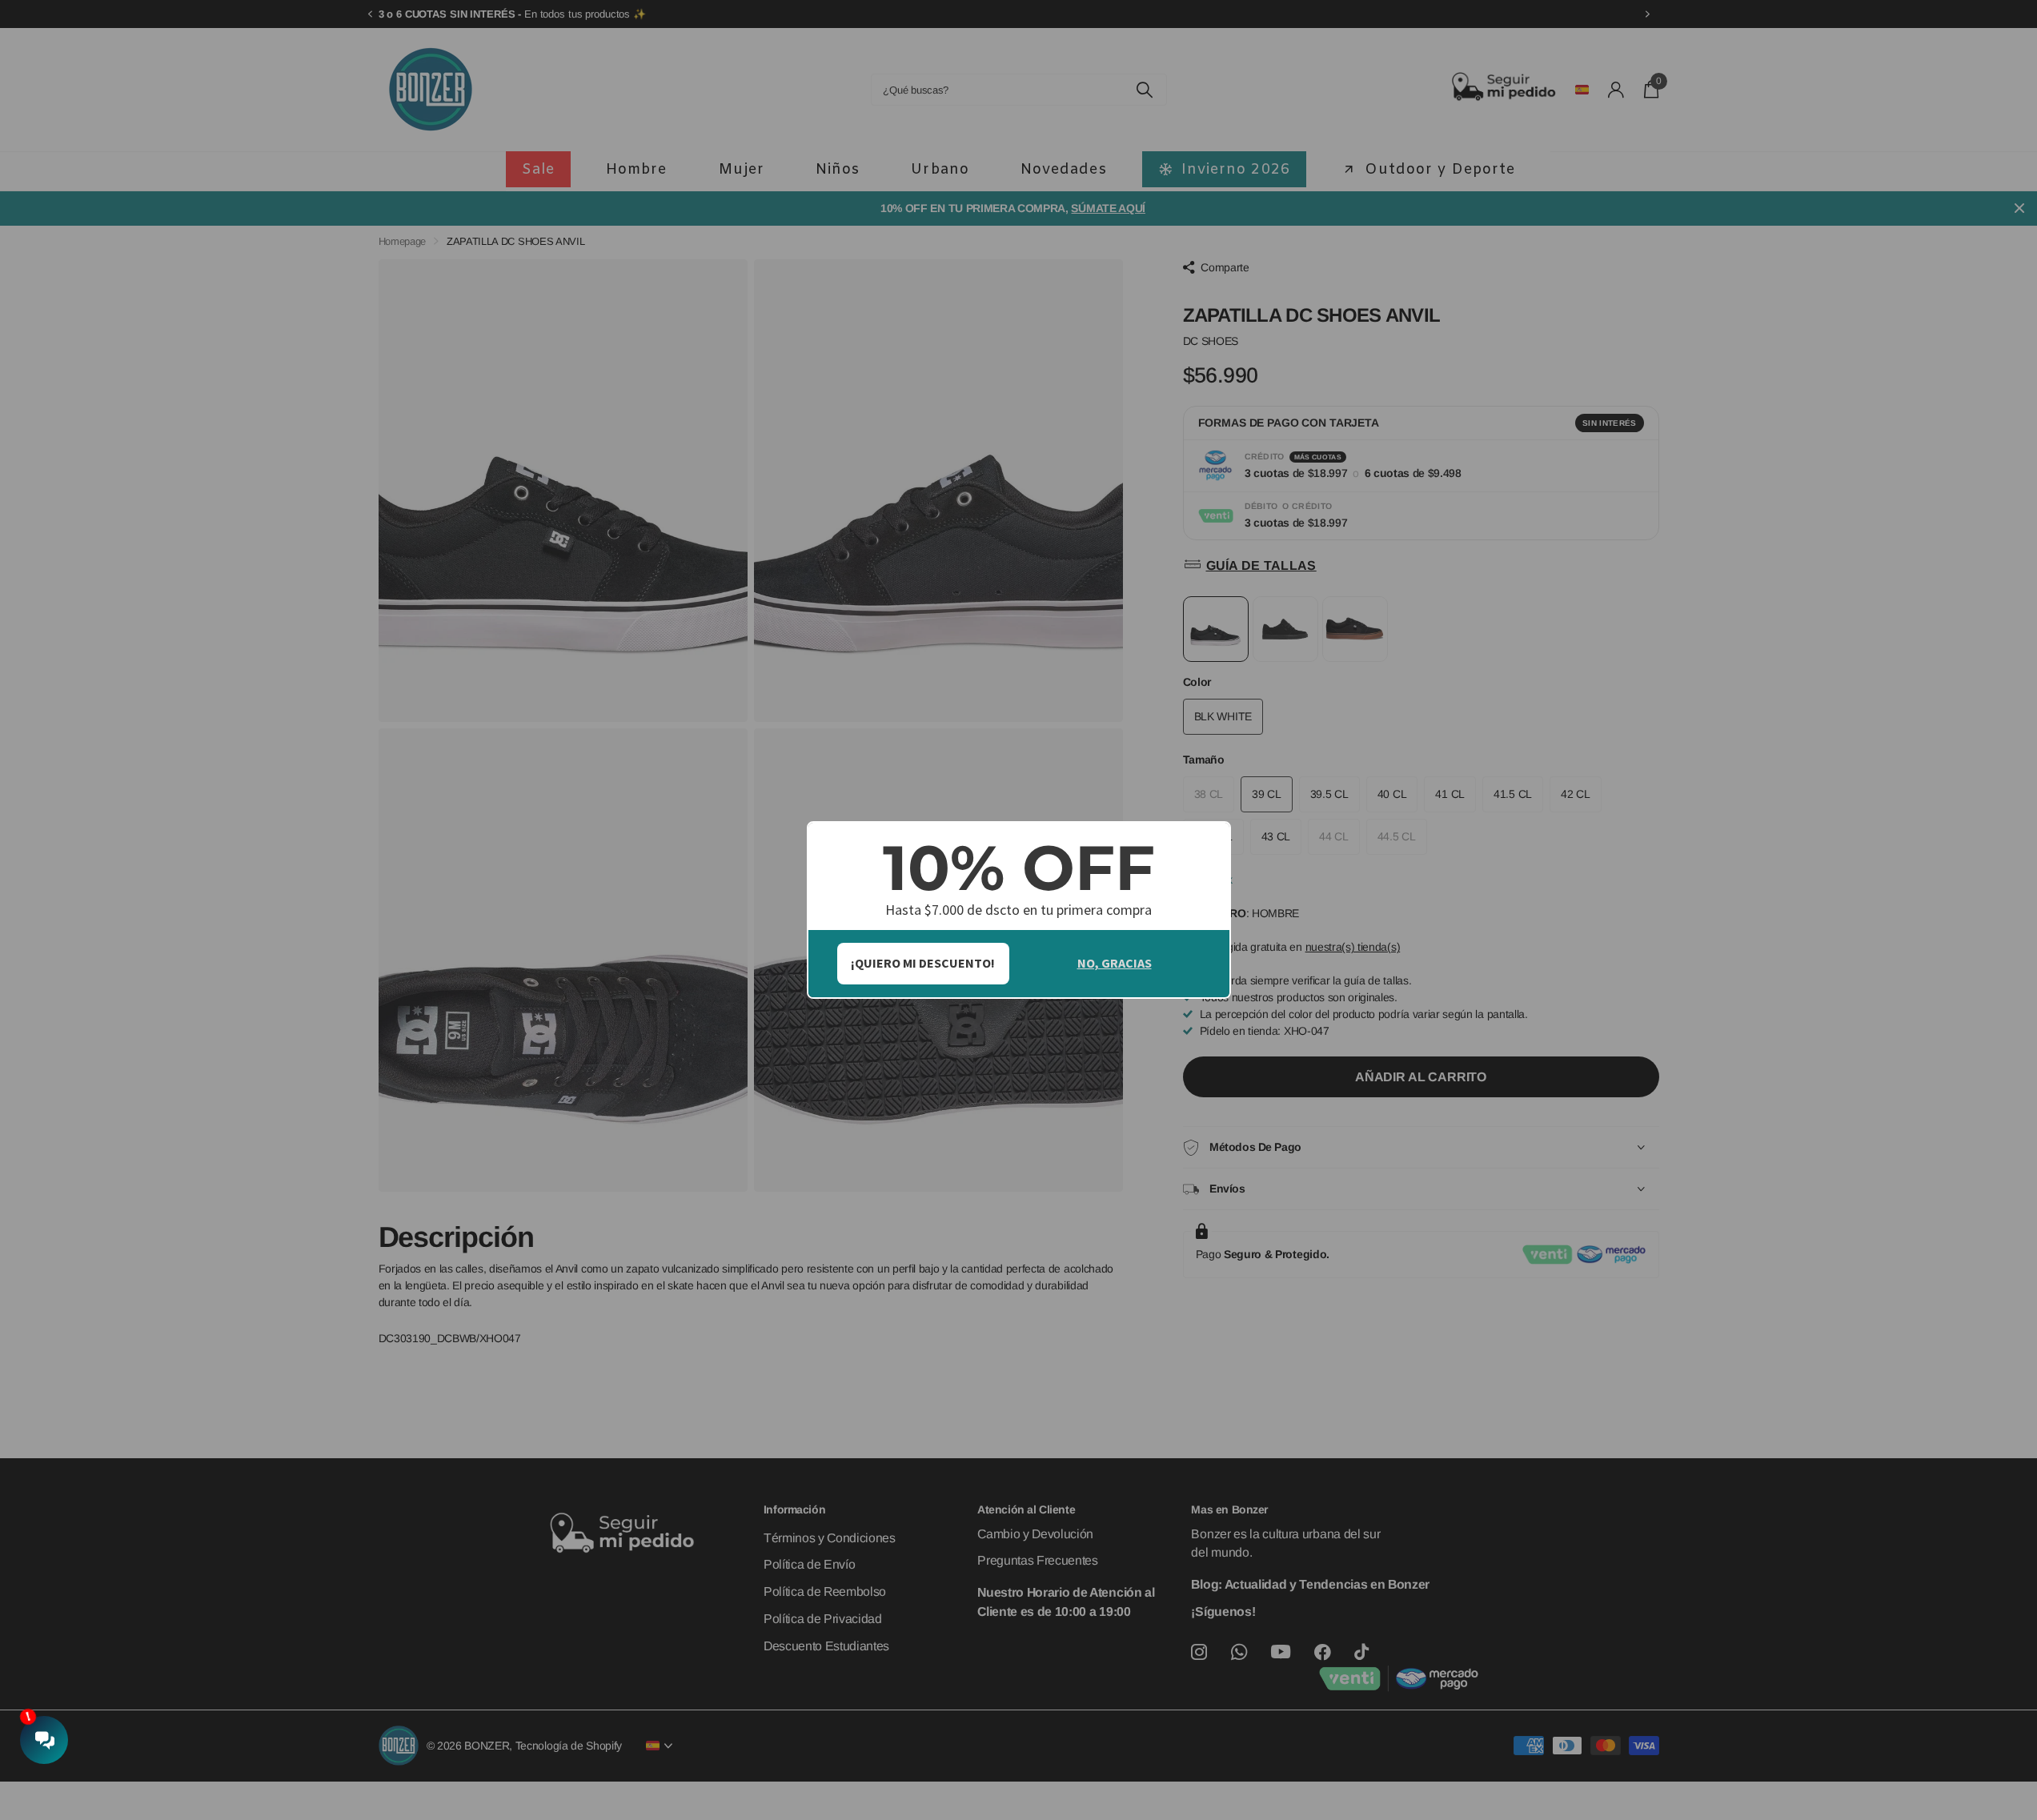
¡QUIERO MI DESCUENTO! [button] (923, 963)
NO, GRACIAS (1115, 963)
